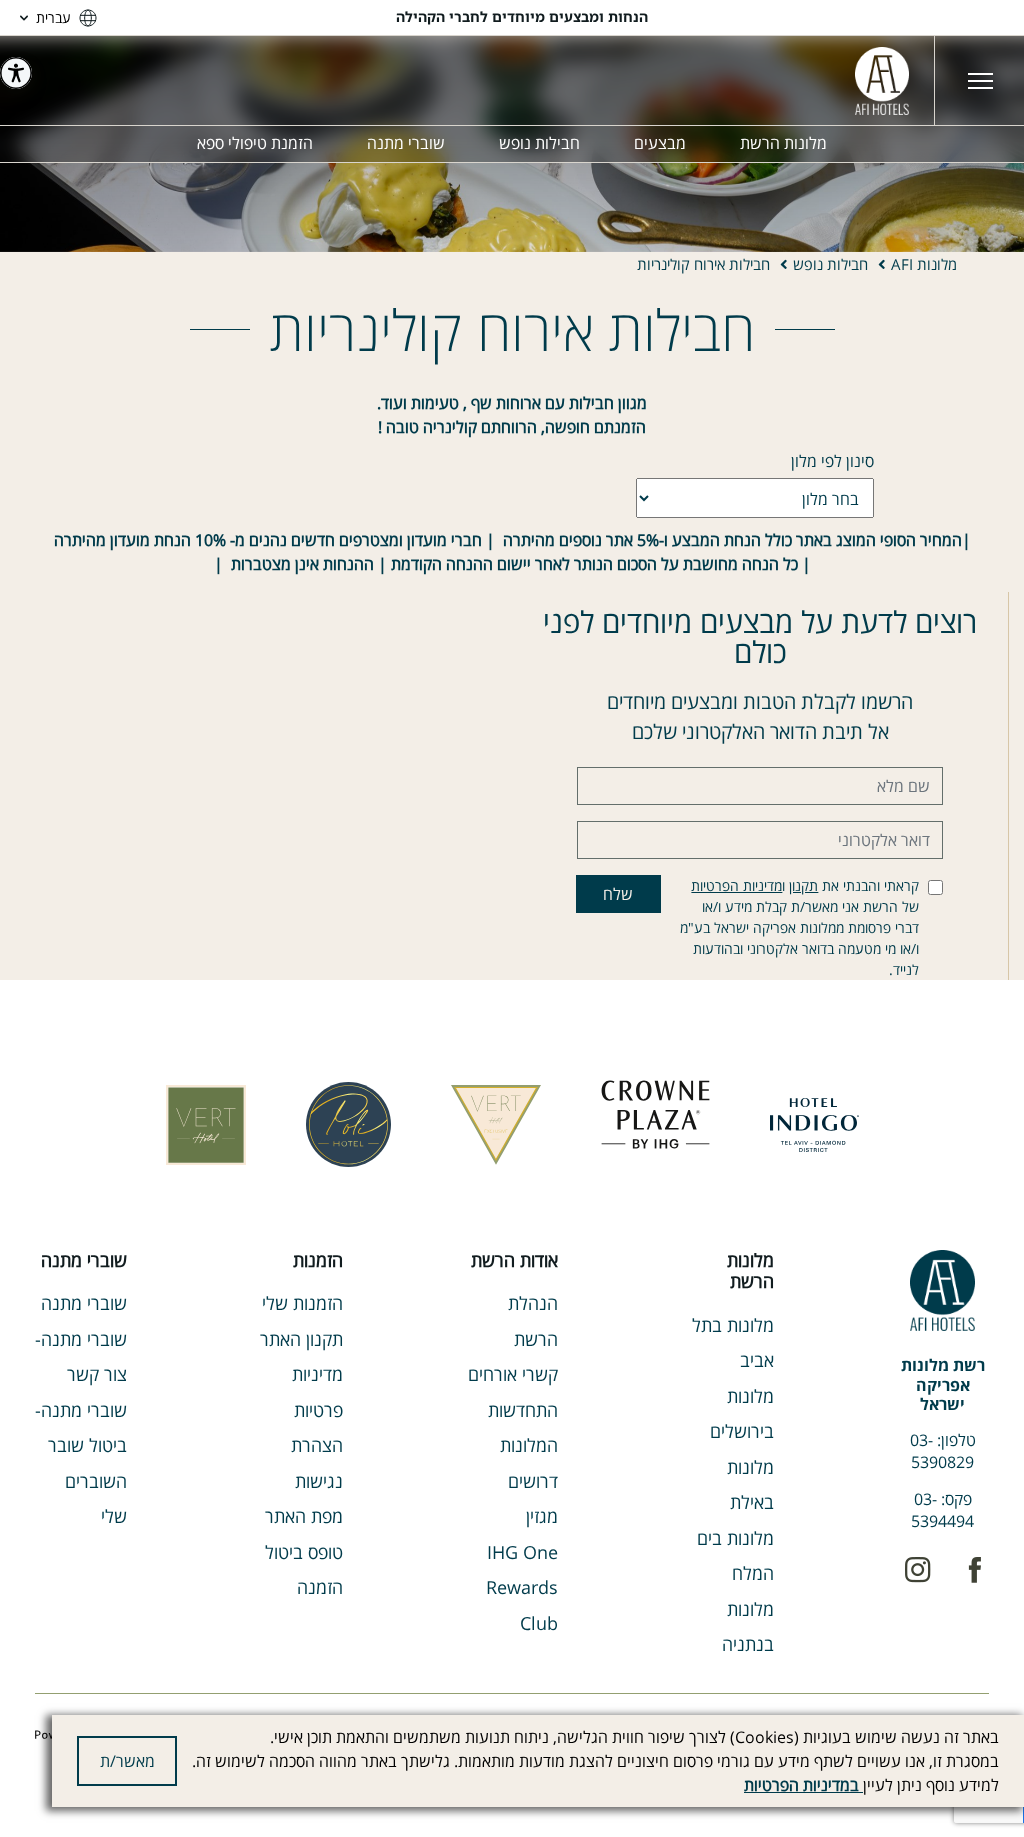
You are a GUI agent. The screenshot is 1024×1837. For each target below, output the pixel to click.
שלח (618, 894)
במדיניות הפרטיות (803, 1785)
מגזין (542, 1516)
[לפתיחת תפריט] (979, 80)
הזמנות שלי (302, 1303)
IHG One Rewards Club (522, 1587)
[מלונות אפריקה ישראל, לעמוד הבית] (882, 81)
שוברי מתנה (84, 1303)
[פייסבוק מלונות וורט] (974, 1570)
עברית (53, 17)
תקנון (803, 885)
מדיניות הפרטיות (736, 885)
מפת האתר (304, 1516)
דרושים (533, 1481)
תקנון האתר (301, 1339)
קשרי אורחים (513, 1374)
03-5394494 (942, 1510)
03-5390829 (942, 1451)
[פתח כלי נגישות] (16, 73)
